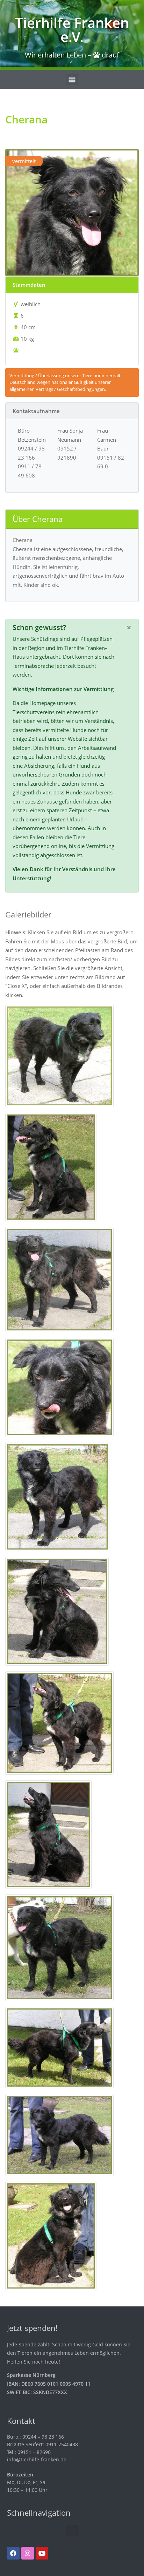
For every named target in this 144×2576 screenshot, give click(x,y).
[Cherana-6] (57, 1496)
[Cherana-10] (59, 1947)
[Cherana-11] (59, 2047)
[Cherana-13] (51, 2235)
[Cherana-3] (51, 1166)
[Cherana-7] (57, 1611)
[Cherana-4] (59, 1279)
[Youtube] (42, 2553)
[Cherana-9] (48, 1834)
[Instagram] (28, 2553)
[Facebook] (13, 2553)
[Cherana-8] (59, 1722)
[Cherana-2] (59, 1055)
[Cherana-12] (59, 2134)
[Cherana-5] (59, 1387)
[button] (72, 79)
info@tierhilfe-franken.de (37, 2459)
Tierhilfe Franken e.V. (72, 30)
